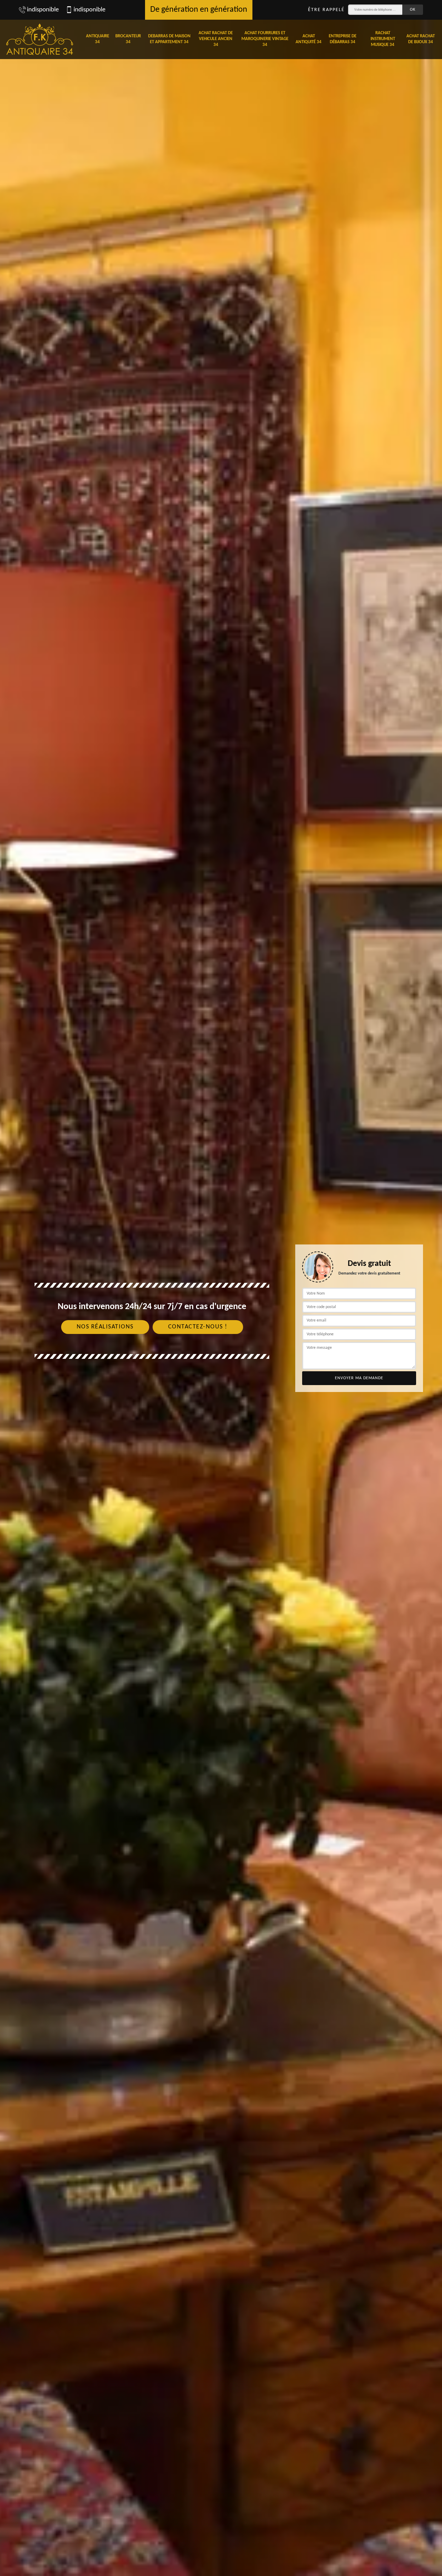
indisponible (43, 10)
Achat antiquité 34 (309, 39)
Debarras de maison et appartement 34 (169, 39)
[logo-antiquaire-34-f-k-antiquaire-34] (40, 39)
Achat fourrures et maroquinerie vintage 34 (265, 39)
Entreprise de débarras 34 (343, 39)
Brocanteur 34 (128, 39)
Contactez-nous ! (198, 1327)
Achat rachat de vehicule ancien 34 (216, 39)
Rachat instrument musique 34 (383, 39)
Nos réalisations (105, 1327)
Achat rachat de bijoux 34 (421, 39)
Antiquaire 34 (98, 39)
